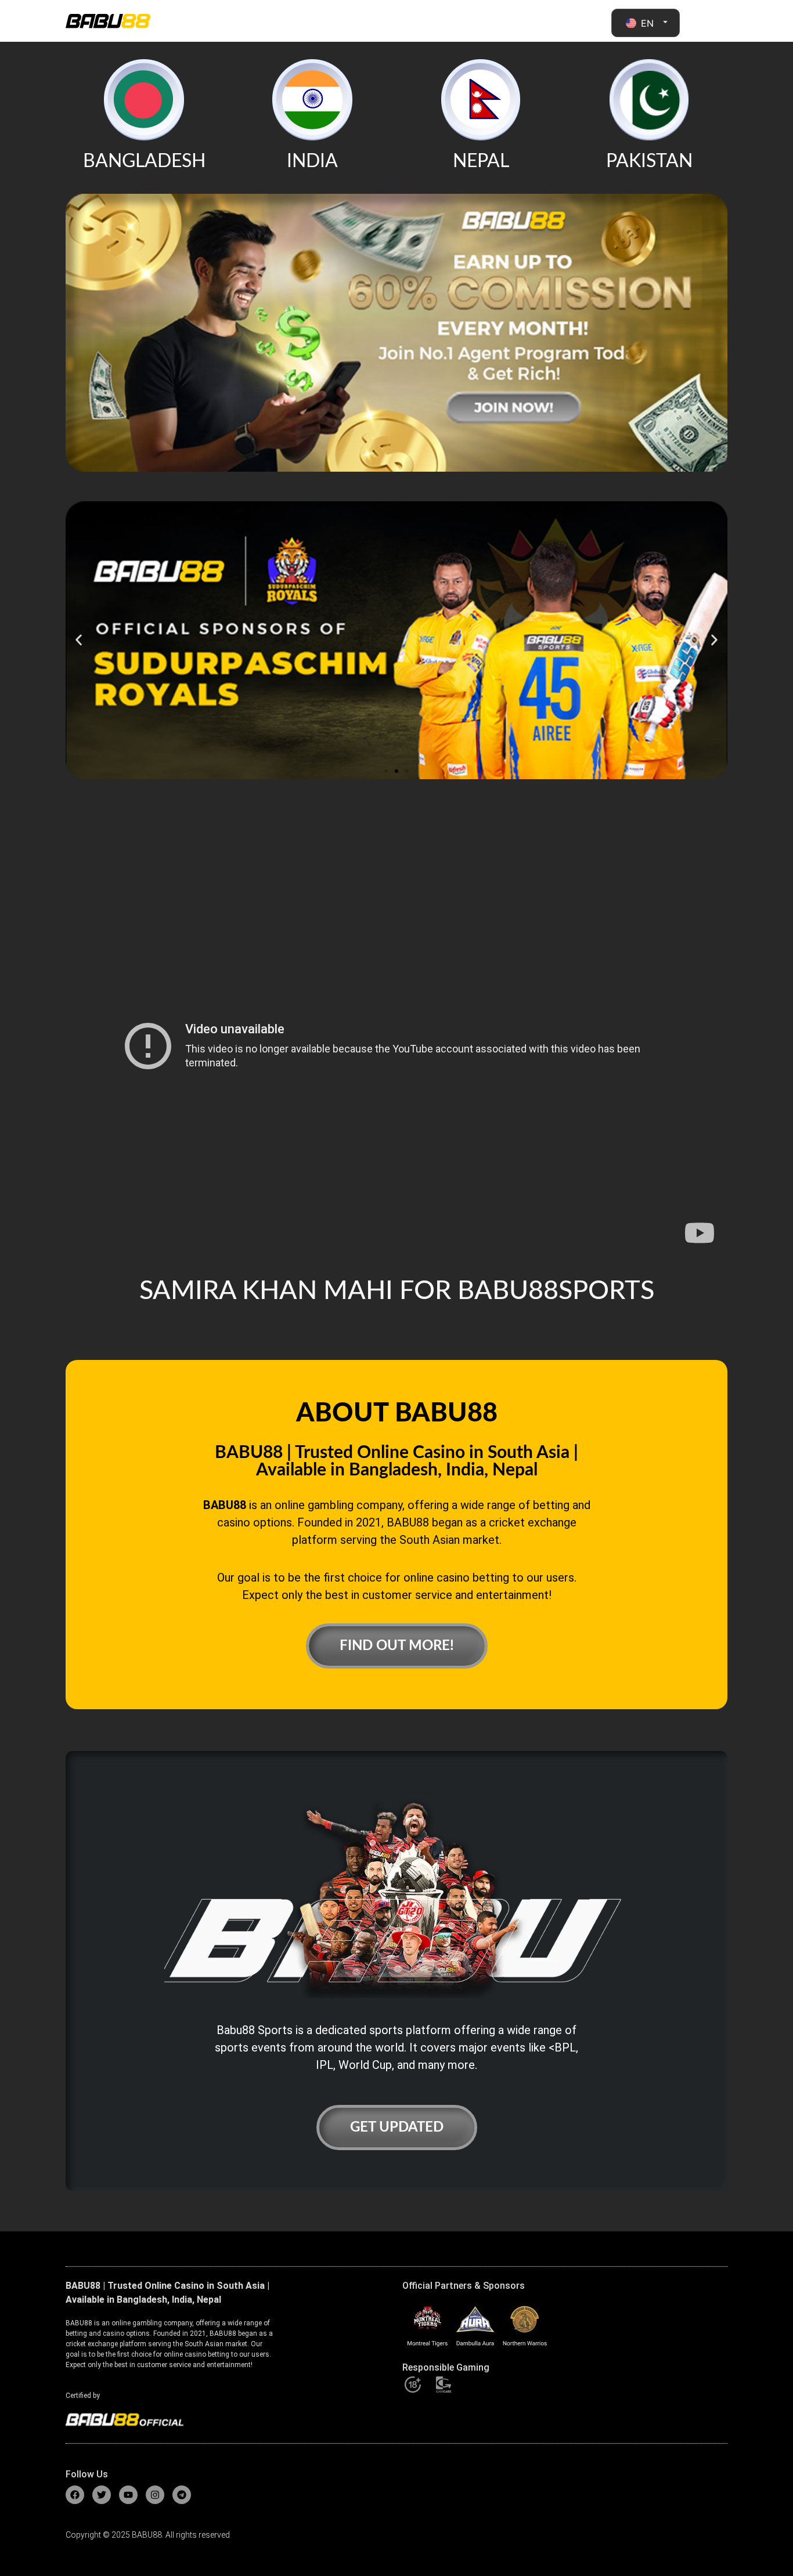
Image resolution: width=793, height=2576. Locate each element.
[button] (79, 640)
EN (647, 23)
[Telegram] (182, 2495)
